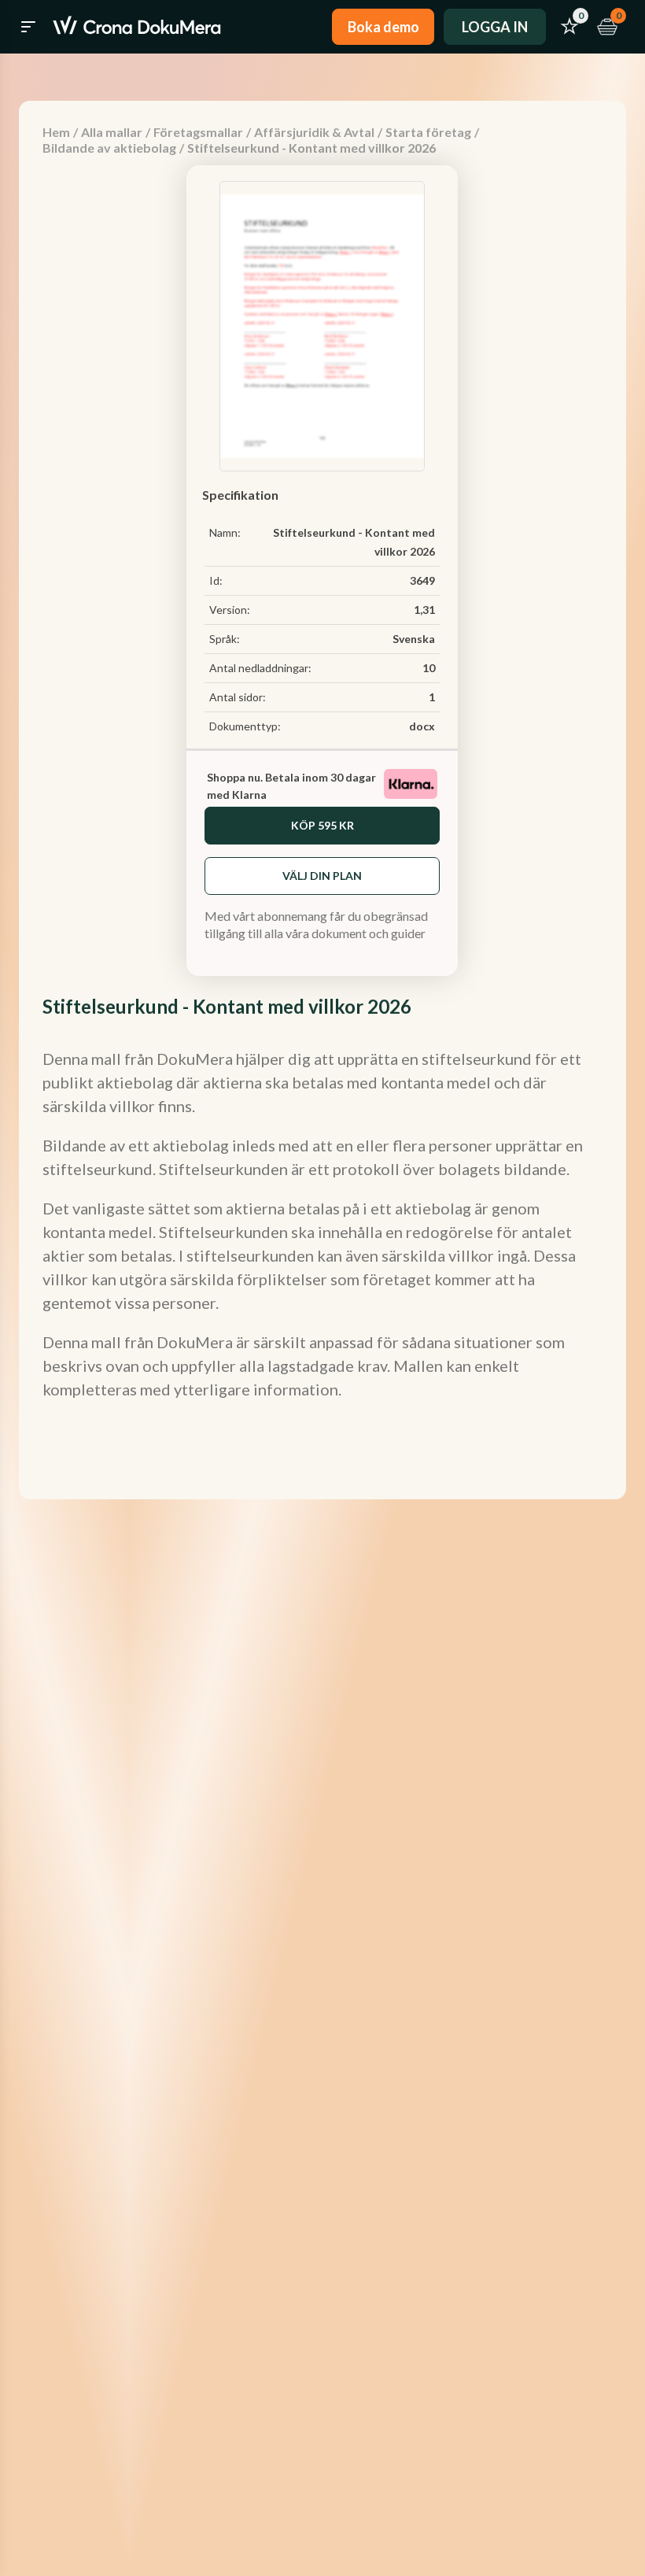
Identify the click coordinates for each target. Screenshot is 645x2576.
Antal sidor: (238, 697)
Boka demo (383, 27)
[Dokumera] (137, 27)
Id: (216, 580)
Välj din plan (322, 876)
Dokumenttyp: (245, 726)
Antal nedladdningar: (260, 668)
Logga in (495, 27)
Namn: (225, 532)
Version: (230, 610)
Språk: (225, 639)
